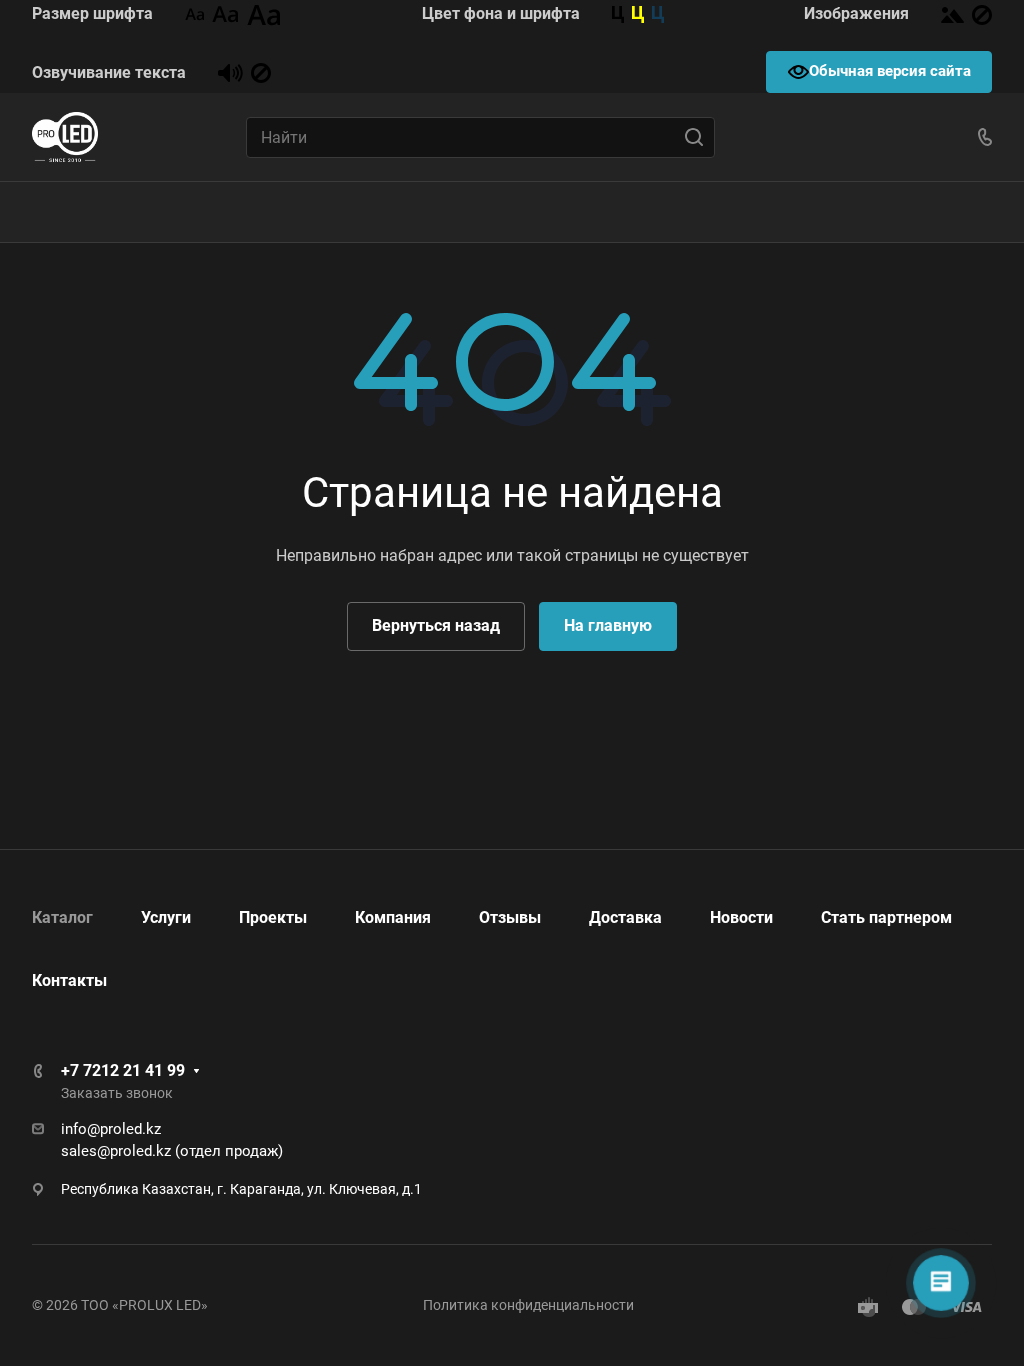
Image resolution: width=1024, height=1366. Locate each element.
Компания (393, 917)
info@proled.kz (111, 1129)
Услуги (166, 917)
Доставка (625, 917)
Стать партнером (886, 917)
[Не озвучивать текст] (261, 72)
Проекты (273, 917)
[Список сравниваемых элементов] (932, 212)
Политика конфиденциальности (528, 1305)
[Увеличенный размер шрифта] (264, 13)
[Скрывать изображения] (982, 13)
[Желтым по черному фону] (638, 13)
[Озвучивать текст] (230, 72)
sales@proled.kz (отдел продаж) (172, 1151)
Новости (741, 917)
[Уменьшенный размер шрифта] (194, 13)
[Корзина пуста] (989, 212)
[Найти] (699, 137)
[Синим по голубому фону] (658, 13)
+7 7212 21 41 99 (123, 1070)
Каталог (62, 917)
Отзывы (510, 917)
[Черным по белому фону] (618, 13)
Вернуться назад (436, 625)
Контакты (69, 980)
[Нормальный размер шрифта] (225, 13)
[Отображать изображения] (952, 13)
